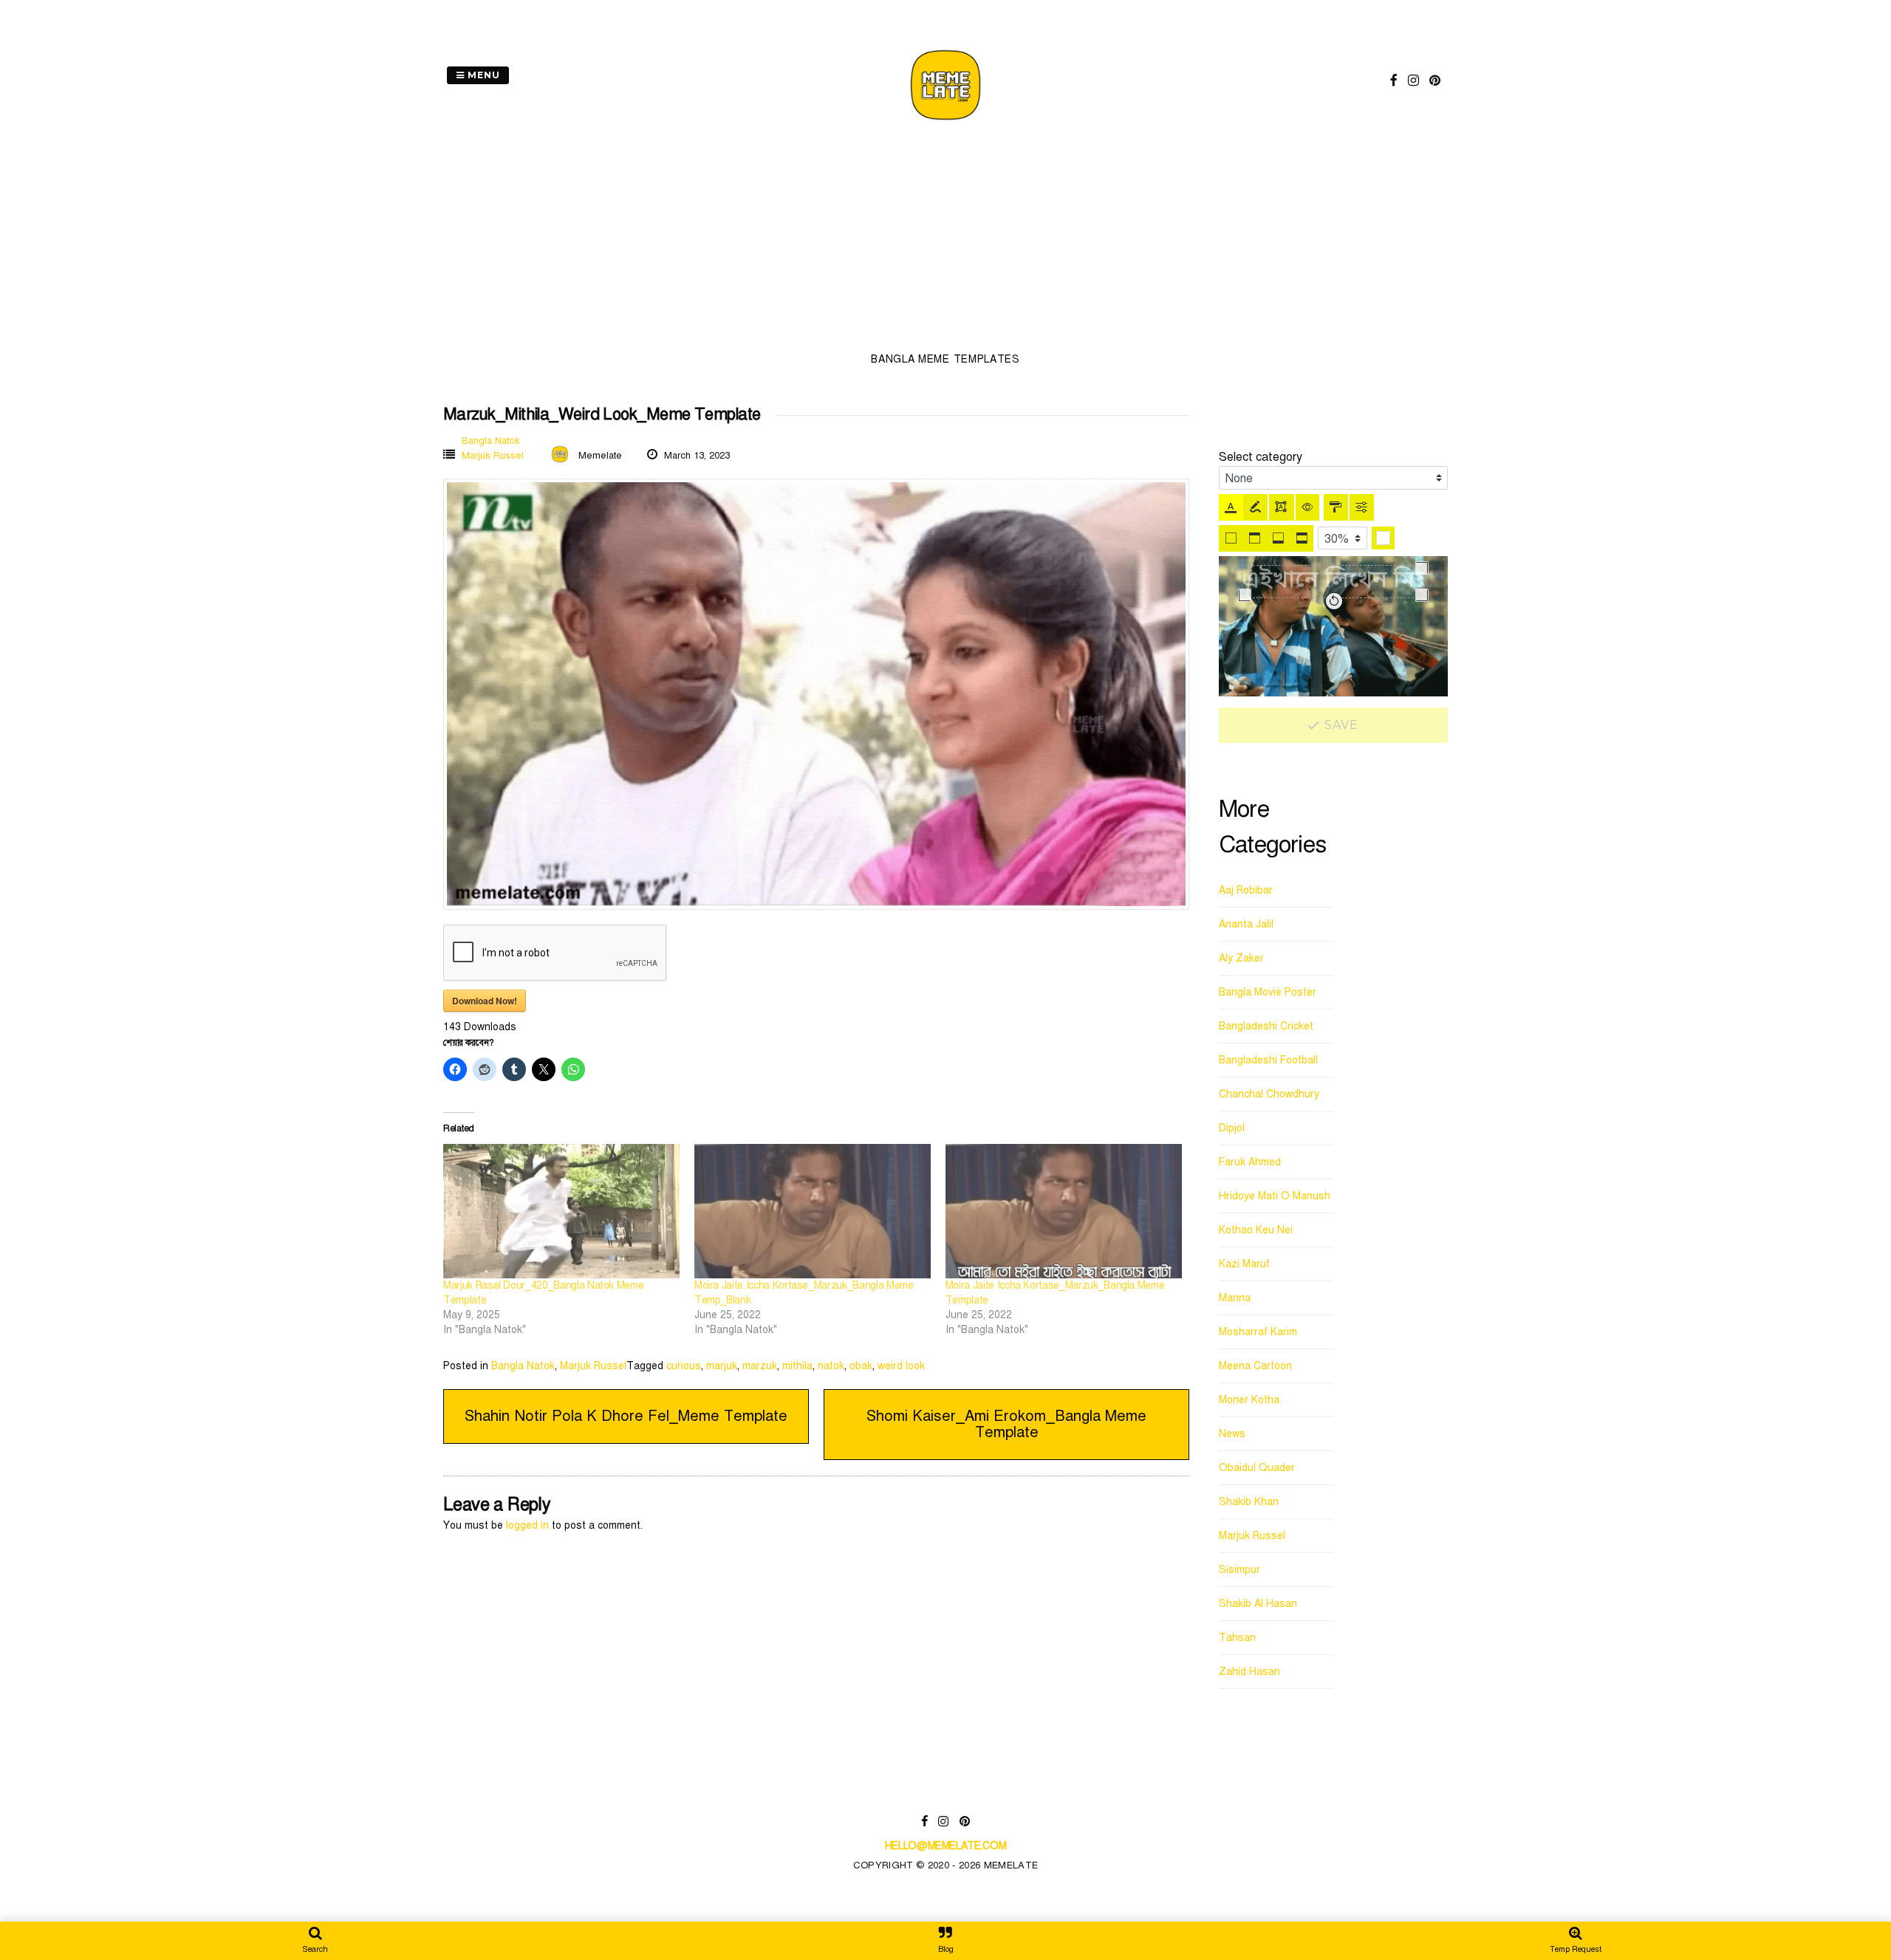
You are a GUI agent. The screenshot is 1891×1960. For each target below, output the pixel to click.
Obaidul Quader (1257, 1468)
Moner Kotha (1249, 1400)
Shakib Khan (1249, 1502)
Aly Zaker (1241, 958)
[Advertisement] (945, 241)
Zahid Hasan (1249, 1672)
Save (1340, 725)
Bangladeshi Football (1268, 1060)
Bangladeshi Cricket (1266, 1026)
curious (684, 1366)
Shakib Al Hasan (1258, 1604)
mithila (797, 1366)
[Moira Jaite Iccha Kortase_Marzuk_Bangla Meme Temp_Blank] (813, 1212)
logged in (527, 1525)
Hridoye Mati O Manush (1275, 1196)
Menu (482, 75)
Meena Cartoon (1255, 1366)
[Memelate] (945, 122)
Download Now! (485, 1001)
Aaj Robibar (1246, 890)
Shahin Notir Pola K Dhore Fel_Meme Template (626, 1416)
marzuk (760, 1366)
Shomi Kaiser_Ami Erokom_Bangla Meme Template (1006, 1424)
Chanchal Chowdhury (1269, 1094)
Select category (1261, 457)
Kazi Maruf (1244, 1264)
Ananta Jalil (1246, 924)
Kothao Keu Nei (1256, 1230)
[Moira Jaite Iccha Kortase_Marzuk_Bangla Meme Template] (1064, 1212)
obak (861, 1366)
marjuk (722, 1366)
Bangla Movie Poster (1268, 992)
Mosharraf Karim (1258, 1332)
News (1232, 1434)
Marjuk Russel (493, 456)
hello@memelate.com (946, 1846)
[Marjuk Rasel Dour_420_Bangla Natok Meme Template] (561, 1212)
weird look (901, 1366)
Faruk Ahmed (1250, 1162)
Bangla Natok (491, 441)
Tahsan (1237, 1638)
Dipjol (1232, 1128)
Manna (1235, 1298)
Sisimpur (1239, 1570)
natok (831, 1366)
